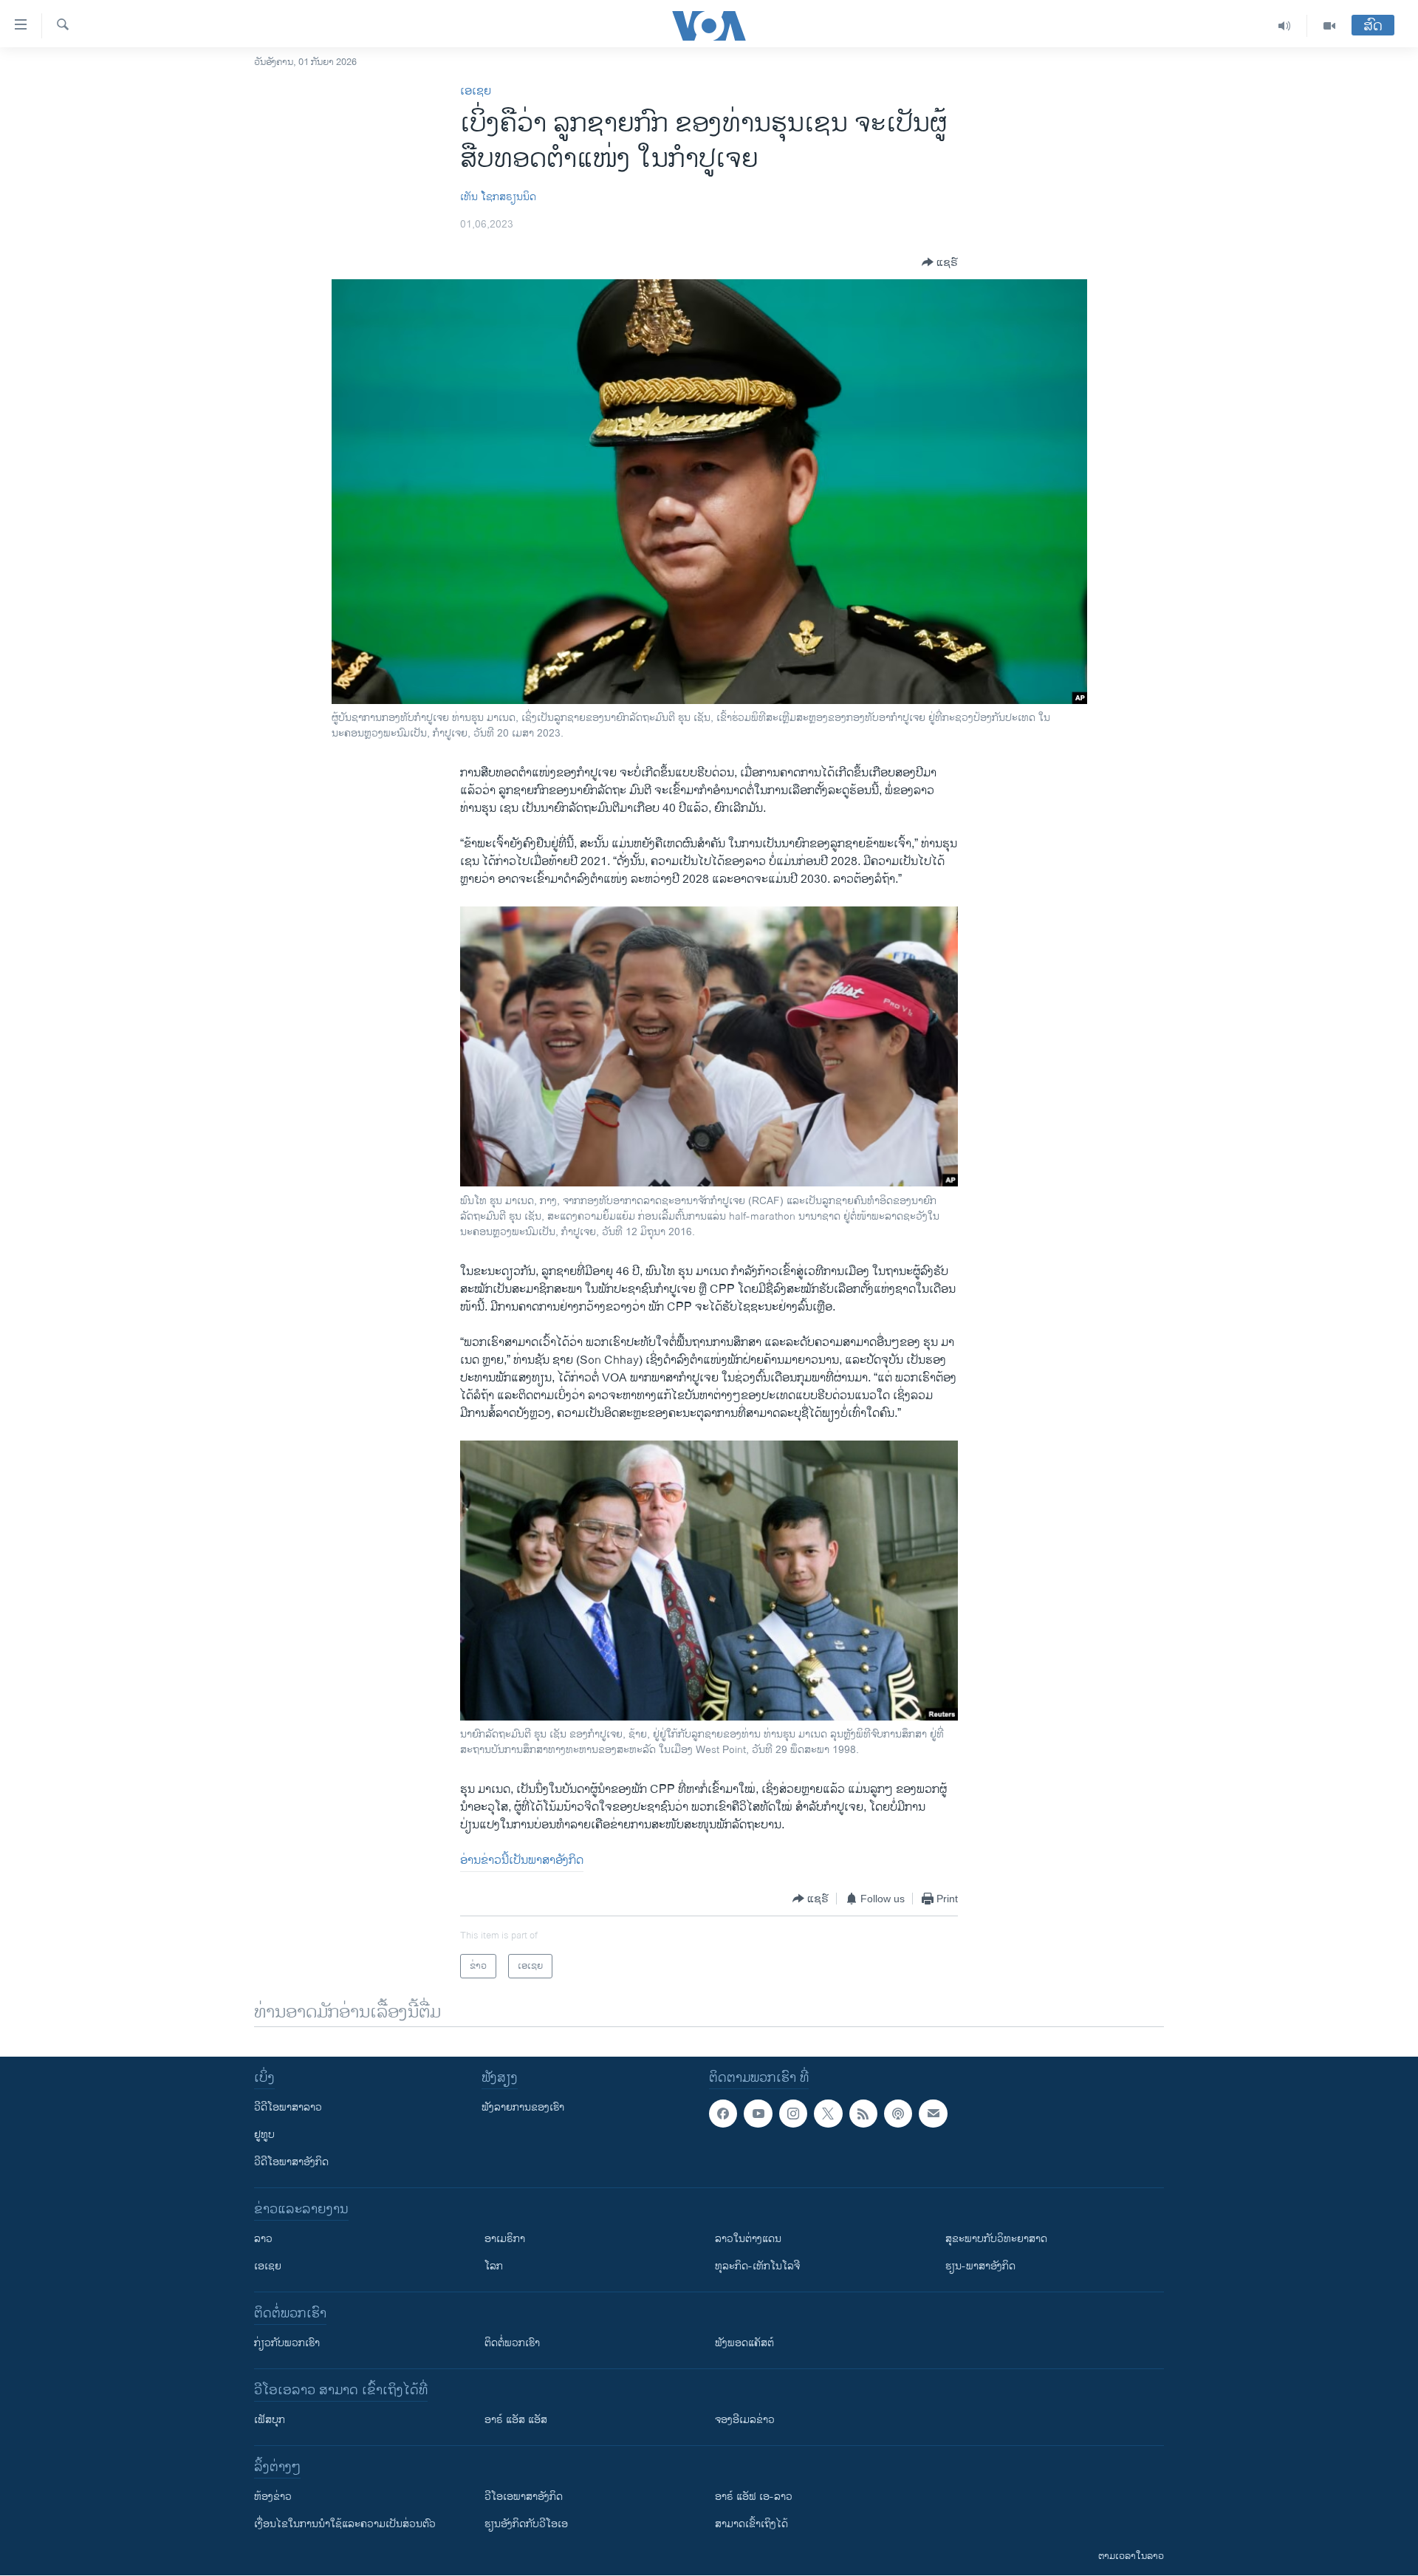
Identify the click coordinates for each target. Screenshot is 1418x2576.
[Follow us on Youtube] (758, 2114)
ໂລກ (494, 2266)
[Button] (940, 262)
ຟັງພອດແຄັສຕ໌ (744, 2343)
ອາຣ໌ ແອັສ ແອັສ (516, 2420)
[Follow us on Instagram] (793, 2114)
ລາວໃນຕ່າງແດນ (748, 2239)
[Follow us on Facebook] (723, 2114)
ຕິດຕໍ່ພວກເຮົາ (512, 2343)
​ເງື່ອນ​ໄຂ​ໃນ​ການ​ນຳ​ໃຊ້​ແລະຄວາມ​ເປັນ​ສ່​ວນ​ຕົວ (345, 2524)
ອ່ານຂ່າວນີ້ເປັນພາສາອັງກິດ (522, 1861)
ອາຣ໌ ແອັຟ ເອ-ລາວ (754, 2497)
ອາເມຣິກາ (505, 2239)
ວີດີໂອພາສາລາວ (288, 2107)
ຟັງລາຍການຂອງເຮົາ (523, 2107)
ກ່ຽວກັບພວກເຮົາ (287, 2343)
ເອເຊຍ (476, 91)
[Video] (1329, 26)
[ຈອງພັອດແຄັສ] (933, 2114)
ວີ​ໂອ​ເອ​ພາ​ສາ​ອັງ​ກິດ (524, 2497)
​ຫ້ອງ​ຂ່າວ (273, 2497)
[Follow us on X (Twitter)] (828, 2114)
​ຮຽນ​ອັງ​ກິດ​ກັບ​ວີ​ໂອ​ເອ (526, 2524)
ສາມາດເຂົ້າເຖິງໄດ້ (751, 2524)
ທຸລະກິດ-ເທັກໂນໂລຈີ (757, 2266)
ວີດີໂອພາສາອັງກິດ (291, 2162)
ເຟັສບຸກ (270, 2420)
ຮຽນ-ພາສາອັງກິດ (980, 2266)
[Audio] (1285, 26)
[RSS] (863, 2114)
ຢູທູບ (264, 2135)
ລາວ (263, 2239)
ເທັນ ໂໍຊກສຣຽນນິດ (498, 197)
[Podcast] (898, 2114)
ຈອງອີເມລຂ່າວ (745, 2420)
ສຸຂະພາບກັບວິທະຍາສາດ (996, 2239)
